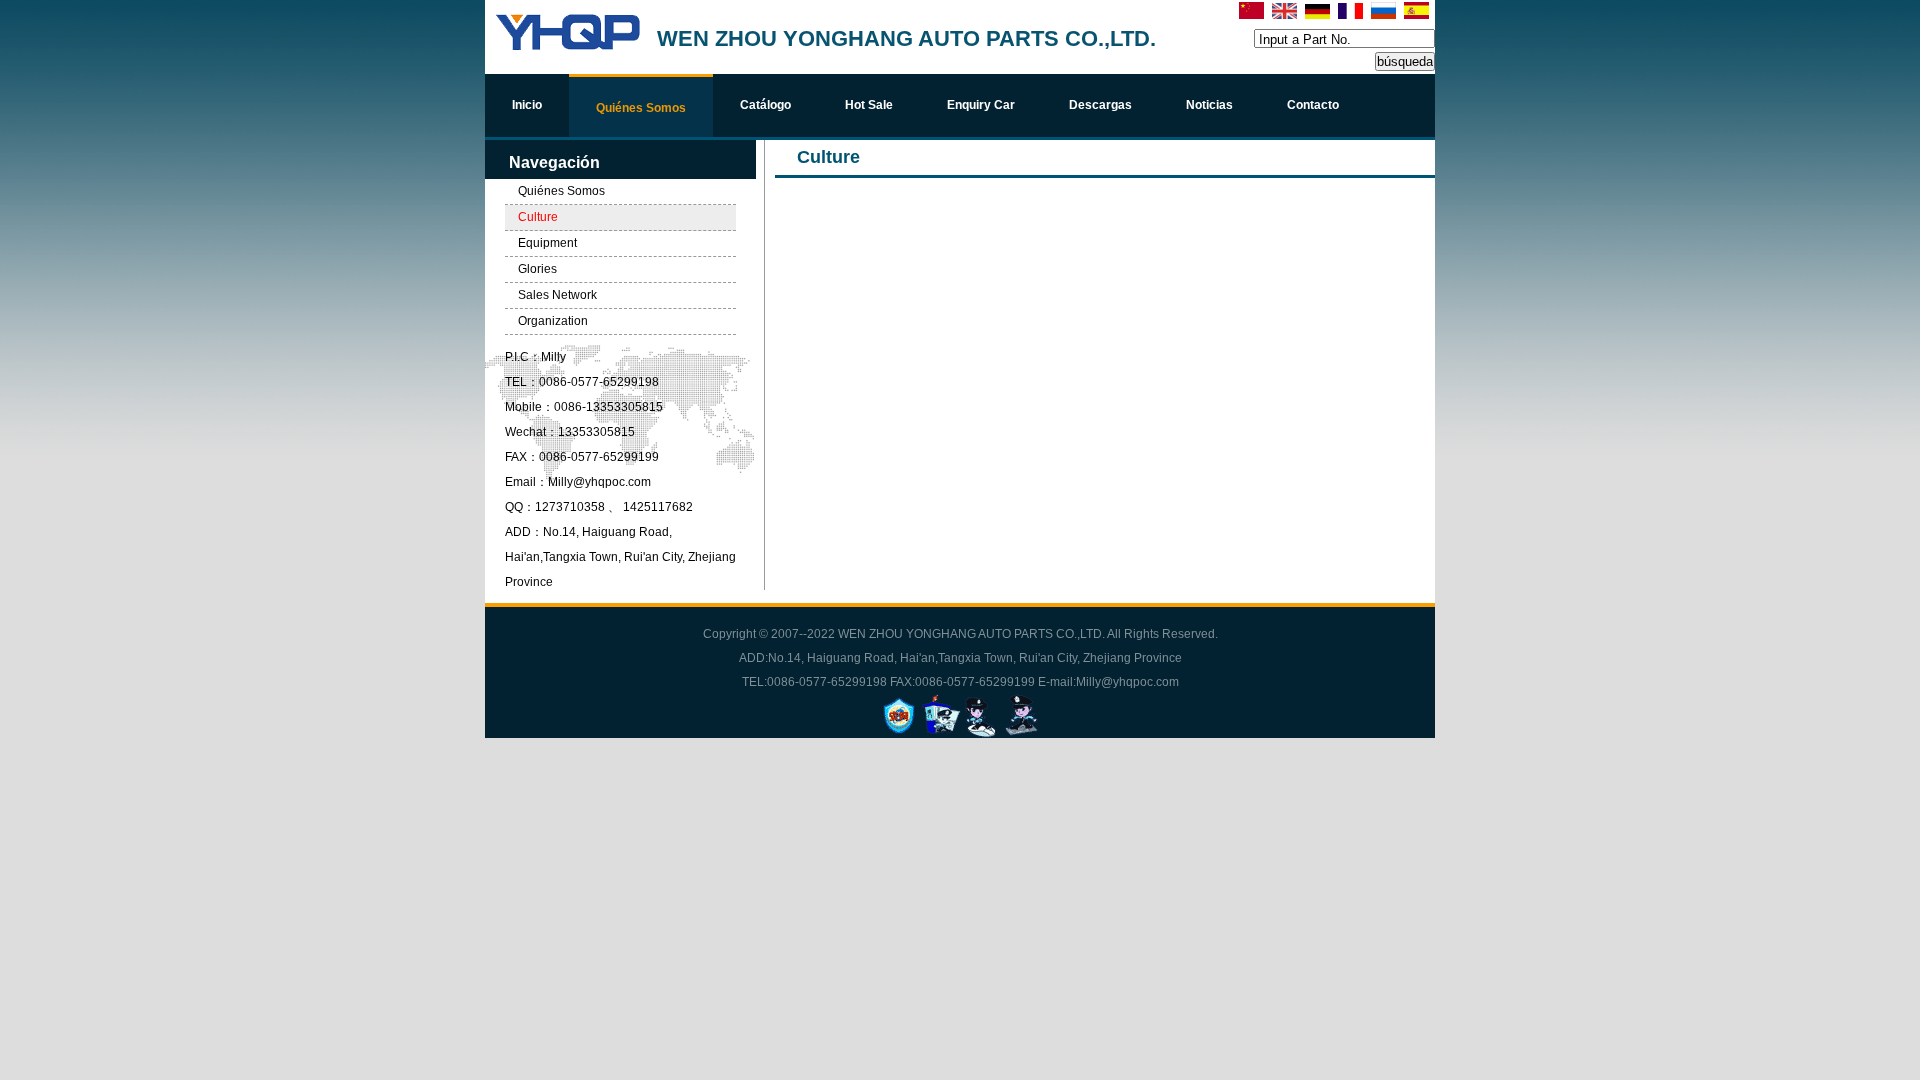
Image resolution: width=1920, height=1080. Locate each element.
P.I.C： (523, 357)
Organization (553, 321)
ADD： (524, 532)
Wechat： (531, 432)
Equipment (547, 243)
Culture (538, 217)
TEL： (522, 382)
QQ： (520, 507)
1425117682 (658, 507)
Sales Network (557, 295)
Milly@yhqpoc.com (599, 482)
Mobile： (529, 407)
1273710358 (571, 507)
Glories (537, 269)
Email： (526, 482)
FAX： (522, 457)
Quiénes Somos (561, 191)
